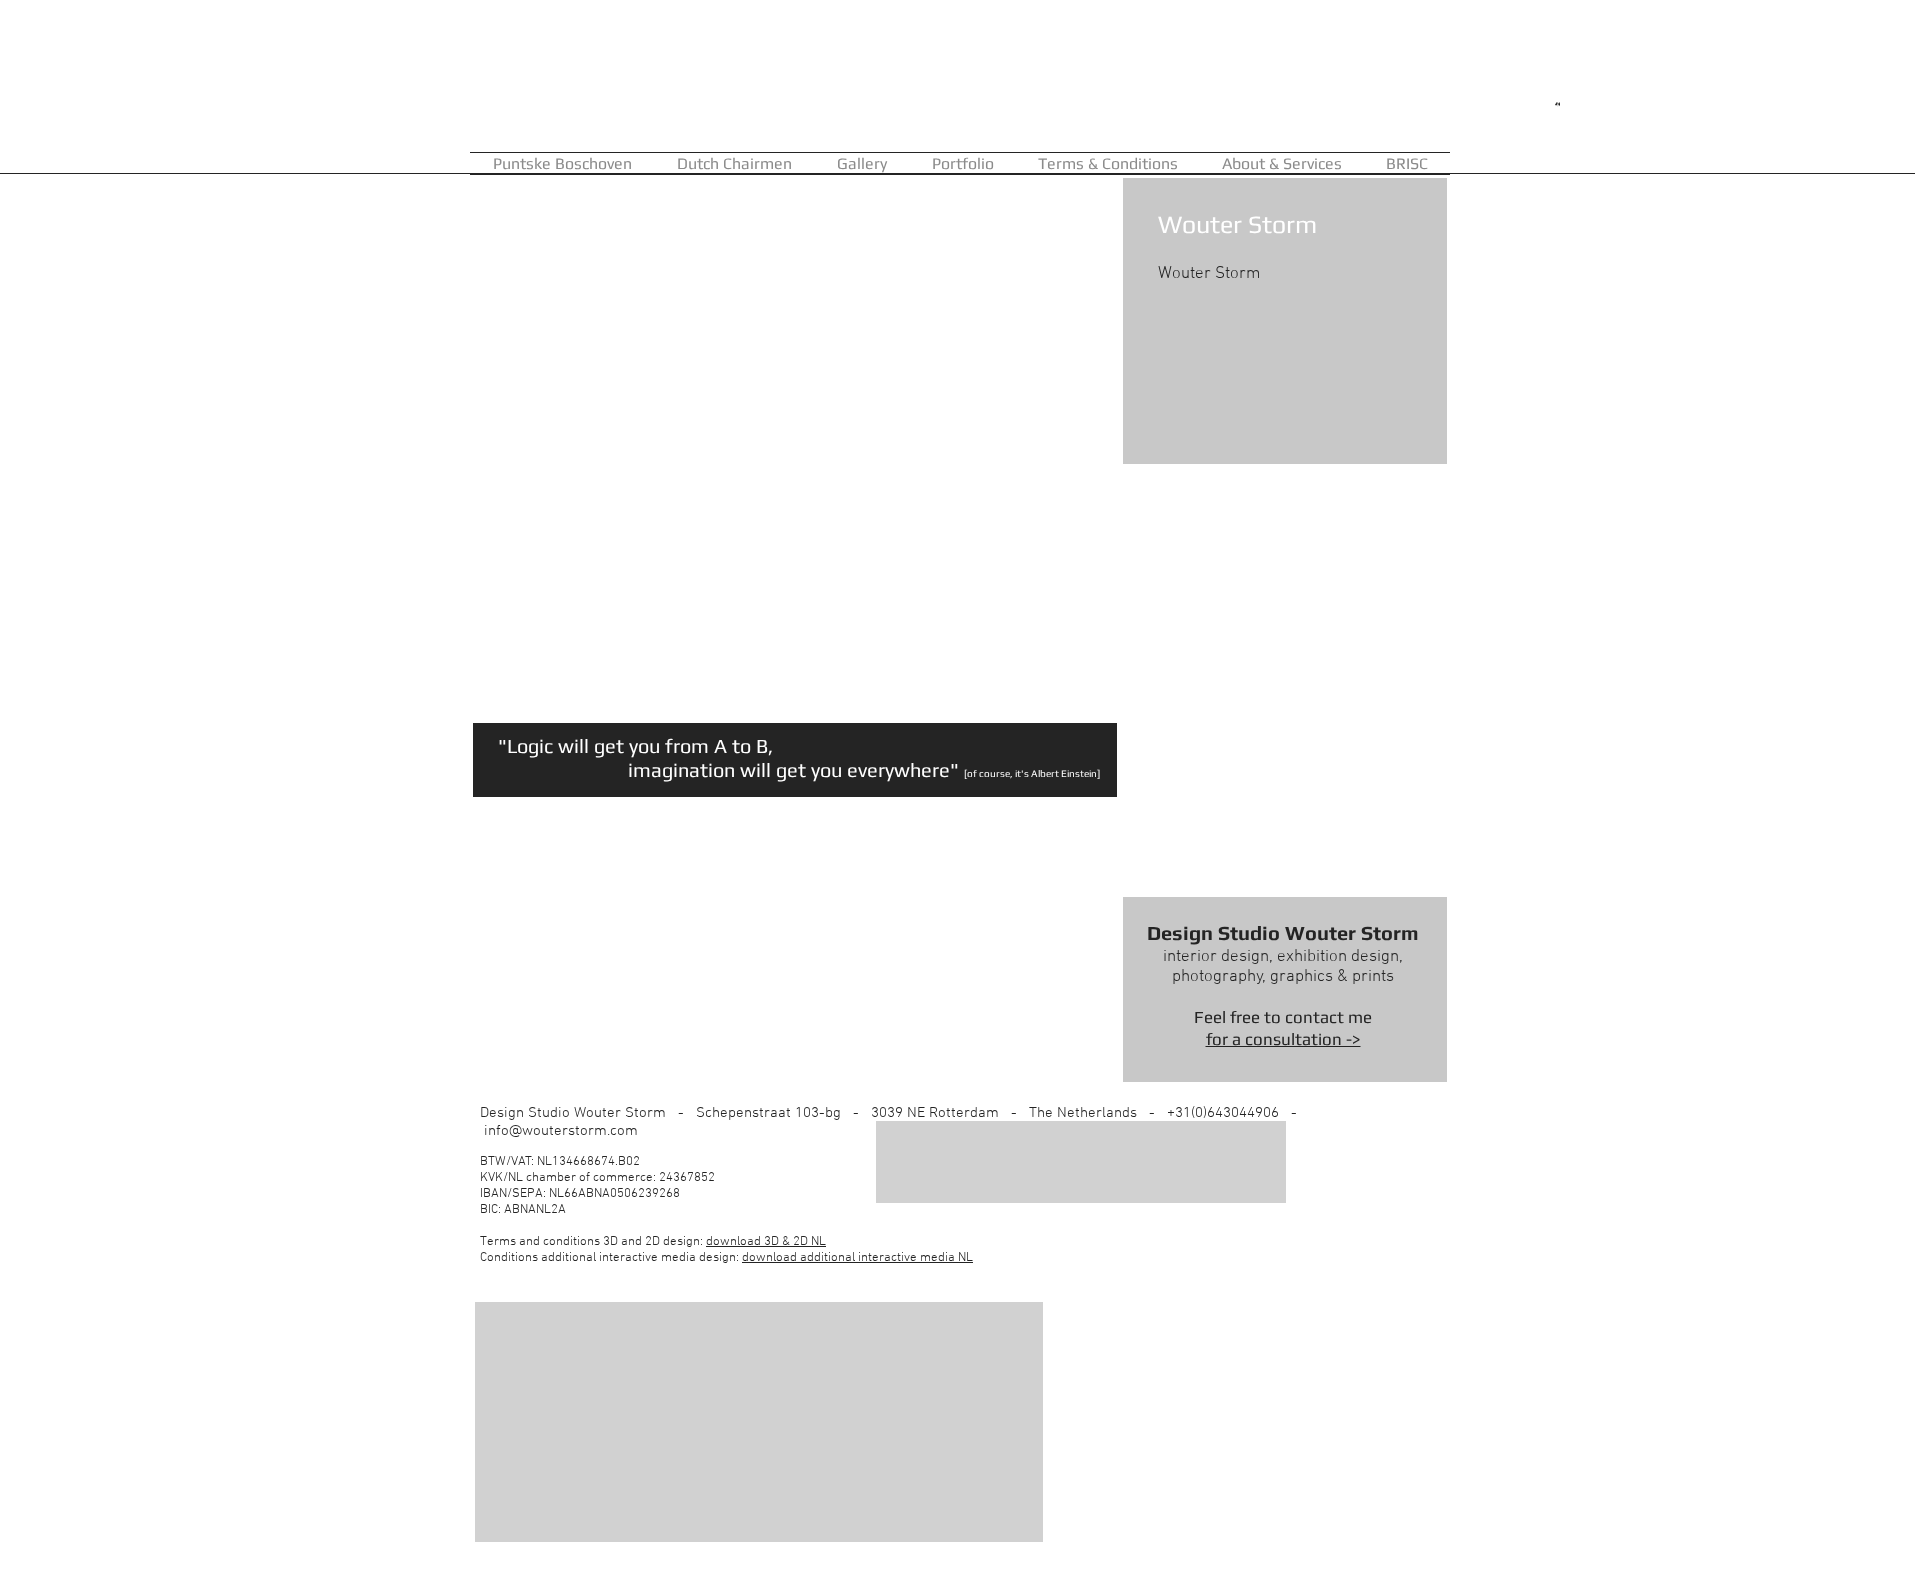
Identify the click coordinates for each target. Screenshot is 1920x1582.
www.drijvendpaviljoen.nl (1051, 712)
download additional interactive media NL (857, 1258)
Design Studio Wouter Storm (1283, 932)
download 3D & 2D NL (766, 1242)
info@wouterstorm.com (561, 1131)
